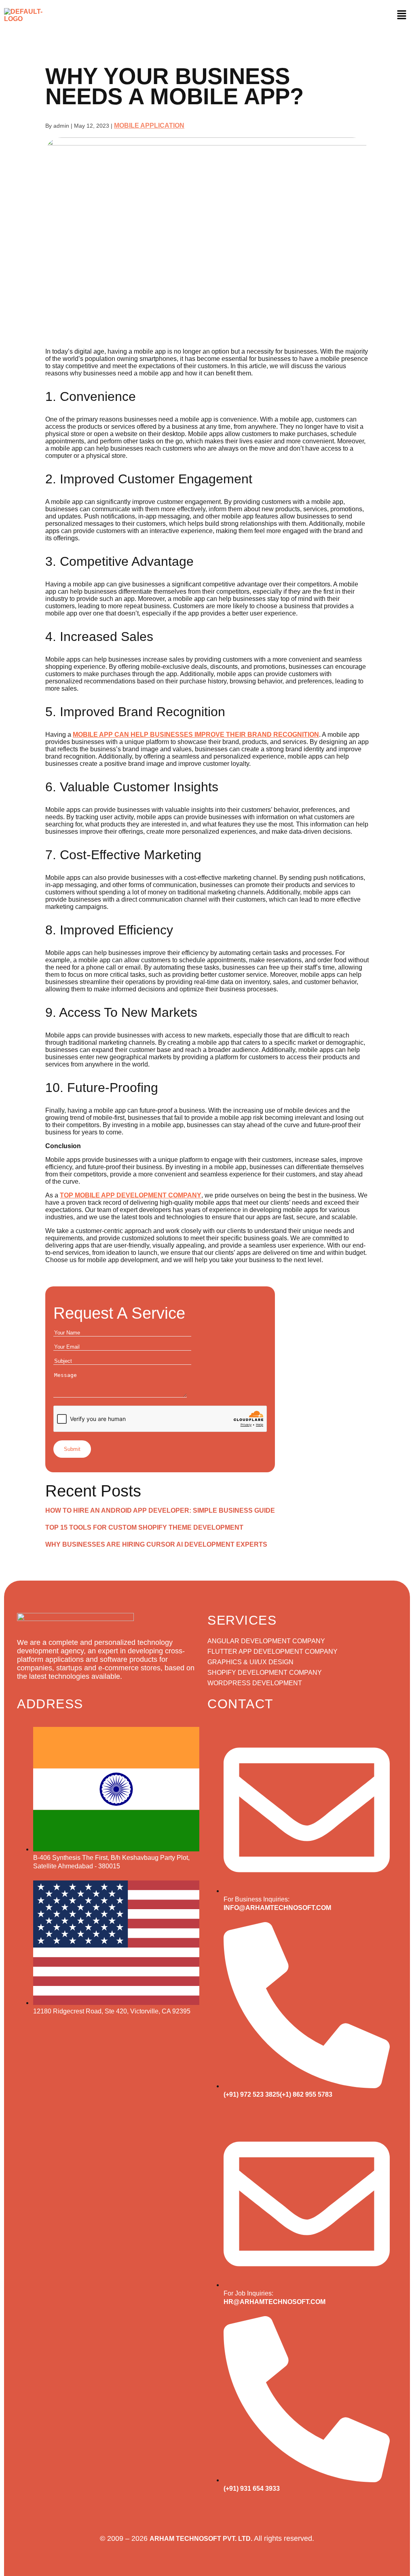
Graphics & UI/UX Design (250, 1662)
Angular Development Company (266, 1641)
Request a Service (119, 1313)
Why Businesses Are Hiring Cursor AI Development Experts (156, 1544)
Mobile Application (149, 125)
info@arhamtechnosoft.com (277, 1908)
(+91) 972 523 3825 (252, 2094)
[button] (401, 15)
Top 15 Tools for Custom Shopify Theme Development (144, 1527)
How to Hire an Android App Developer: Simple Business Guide (160, 1510)
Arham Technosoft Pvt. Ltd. (201, 2539)
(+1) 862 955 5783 (306, 2094)
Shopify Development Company (265, 1673)
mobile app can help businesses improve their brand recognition (196, 735)
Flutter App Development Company (272, 1652)
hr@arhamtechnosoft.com (275, 2302)
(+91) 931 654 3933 (252, 2489)
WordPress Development (255, 1683)
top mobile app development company (131, 1195)
